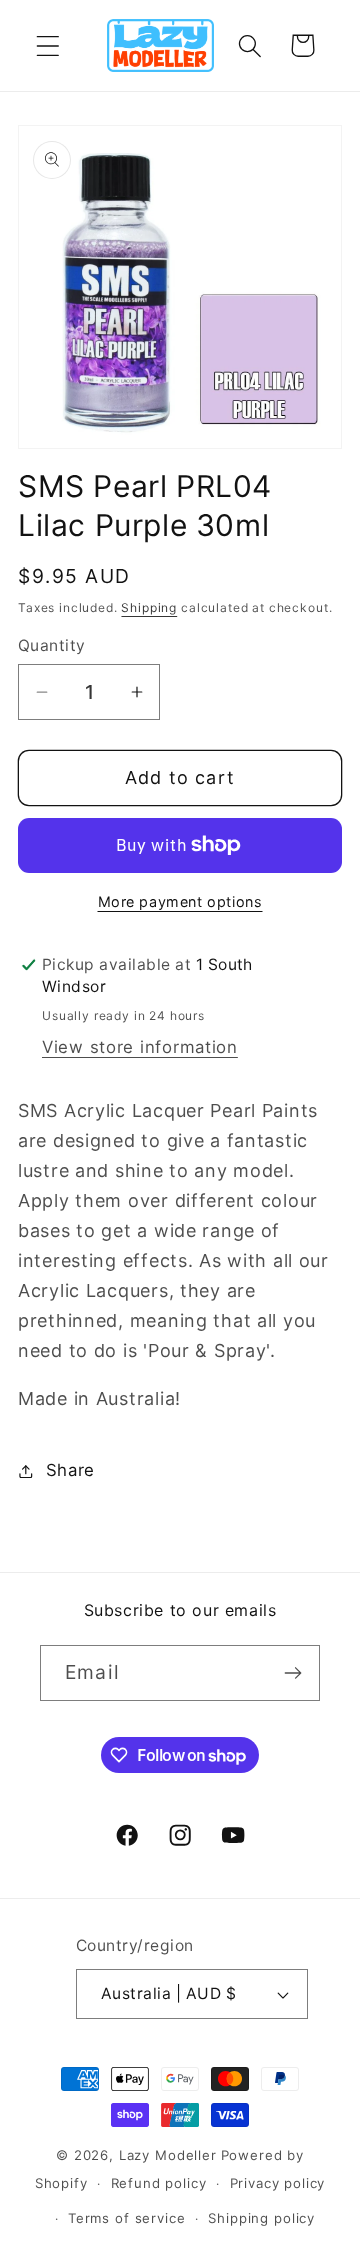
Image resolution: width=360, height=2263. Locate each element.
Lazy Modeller (168, 2155)
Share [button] (70, 1470)
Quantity (52, 645)
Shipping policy (261, 2218)
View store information (140, 1047)
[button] (48, 45)
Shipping (149, 607)
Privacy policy (278, 2183)
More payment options (180, 901)
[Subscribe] (292, 1673)
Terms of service (126, 2218)
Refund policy (159, 2183)
